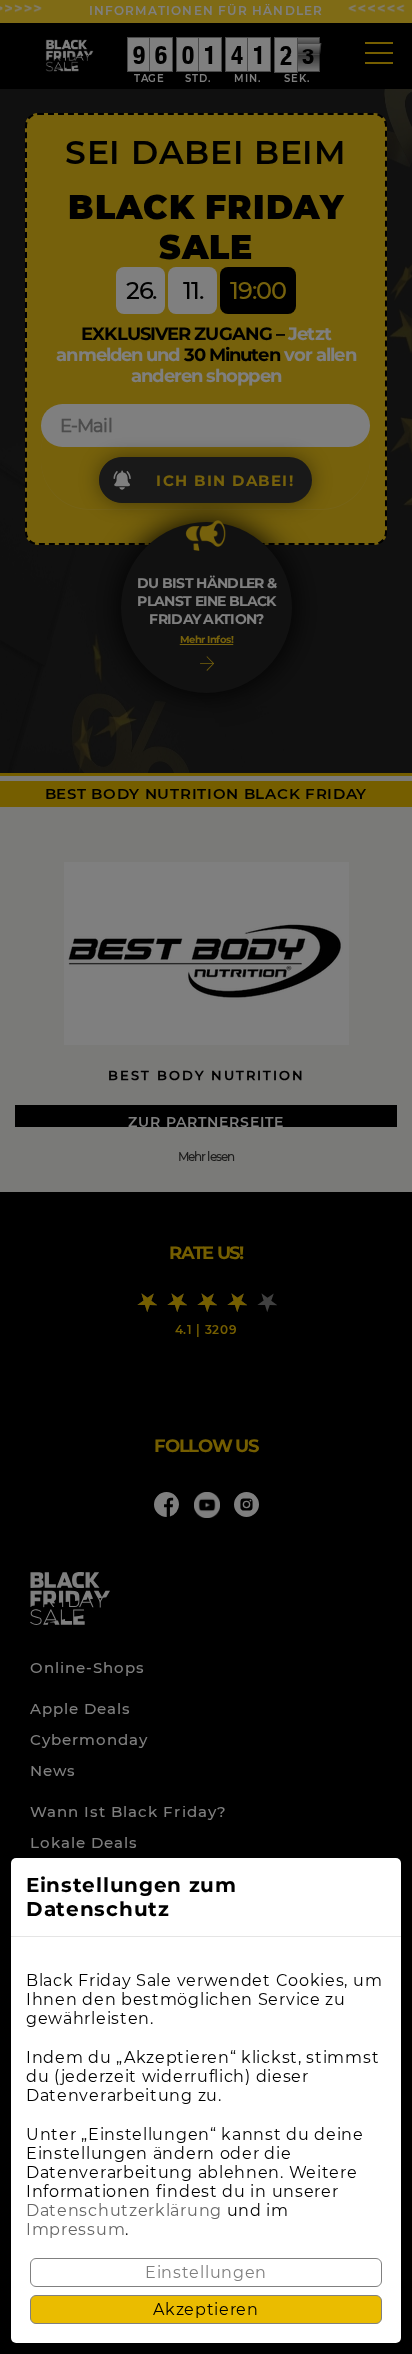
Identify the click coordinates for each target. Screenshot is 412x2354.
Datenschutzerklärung (124, 2210)
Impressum (75, 2229)
